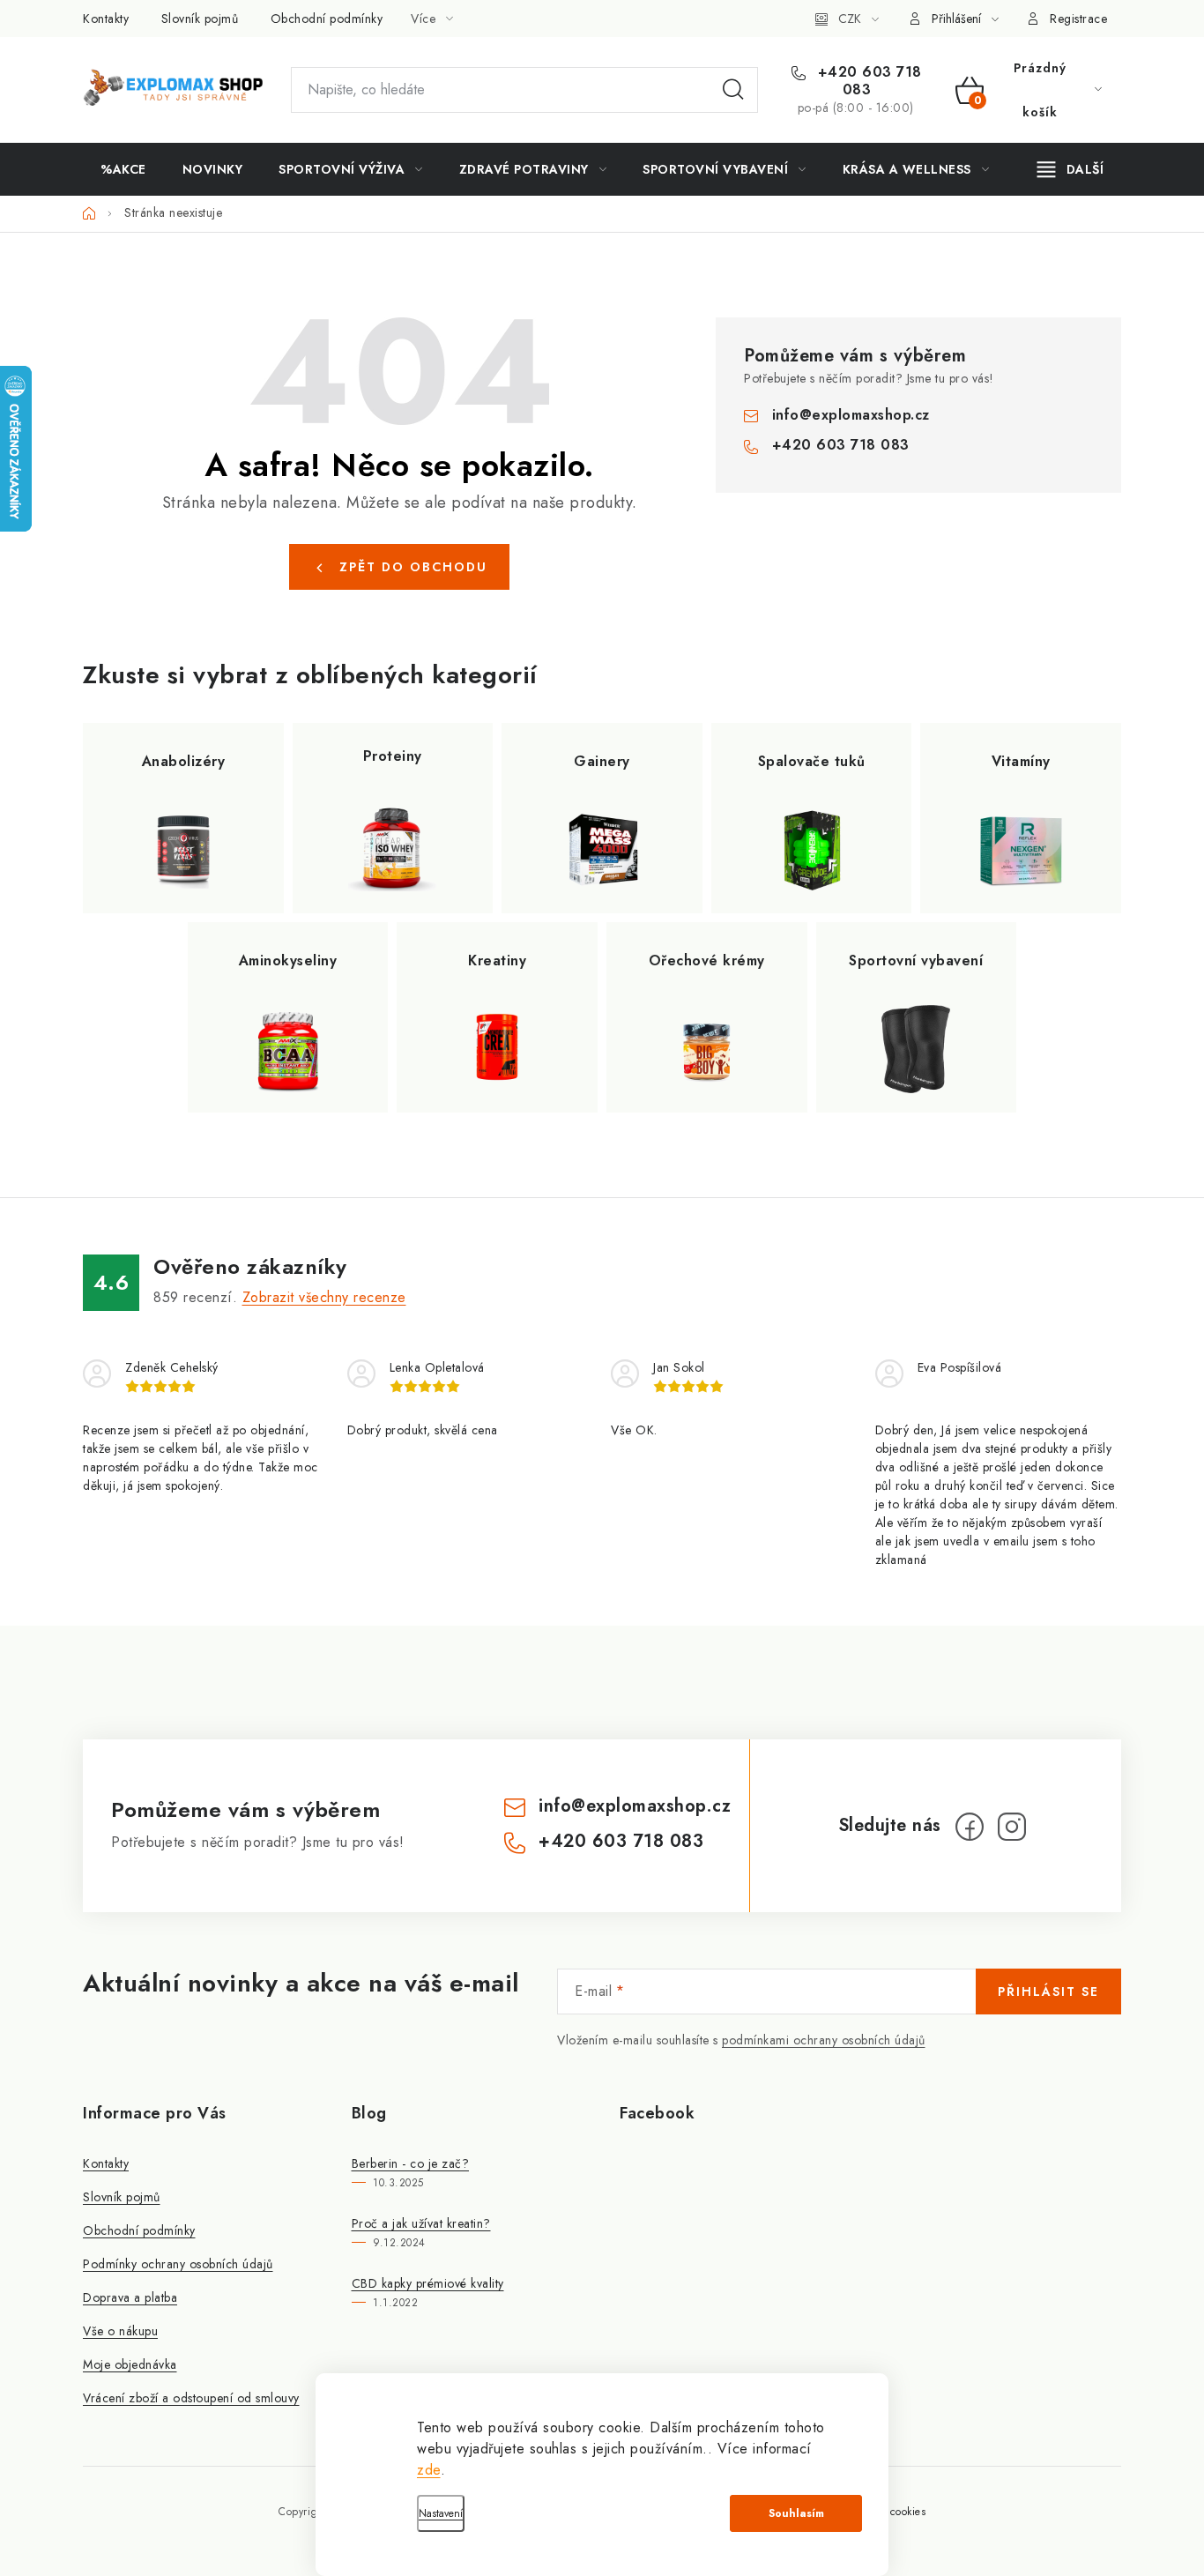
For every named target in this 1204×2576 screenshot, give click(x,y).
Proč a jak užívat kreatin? (421, 2223)
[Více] (1070, 169)
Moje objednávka (130, 2364)
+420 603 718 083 (867, 81)
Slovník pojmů (200, 19)
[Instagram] (1012, 1827)
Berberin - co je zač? (411, 2163)
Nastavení (441, 2513)
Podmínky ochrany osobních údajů (178, 2264)
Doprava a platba (130, 2297)
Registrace (1078, 19)
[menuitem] (123, 169)
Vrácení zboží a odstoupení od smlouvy (191, 2398)
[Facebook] (970, 1827)
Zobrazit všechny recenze (324, 1297)
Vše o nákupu (120, 2331)
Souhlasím (796, 2513)
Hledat (733, 90)
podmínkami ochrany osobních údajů (824, 2040)
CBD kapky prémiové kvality (428, 2283)
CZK (850, 19)
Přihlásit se (1048, 1992)
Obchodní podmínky (327, 19)
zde (429, 2470)
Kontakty (106, 19)
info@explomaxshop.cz (851, 415)
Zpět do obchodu (413, 567)
